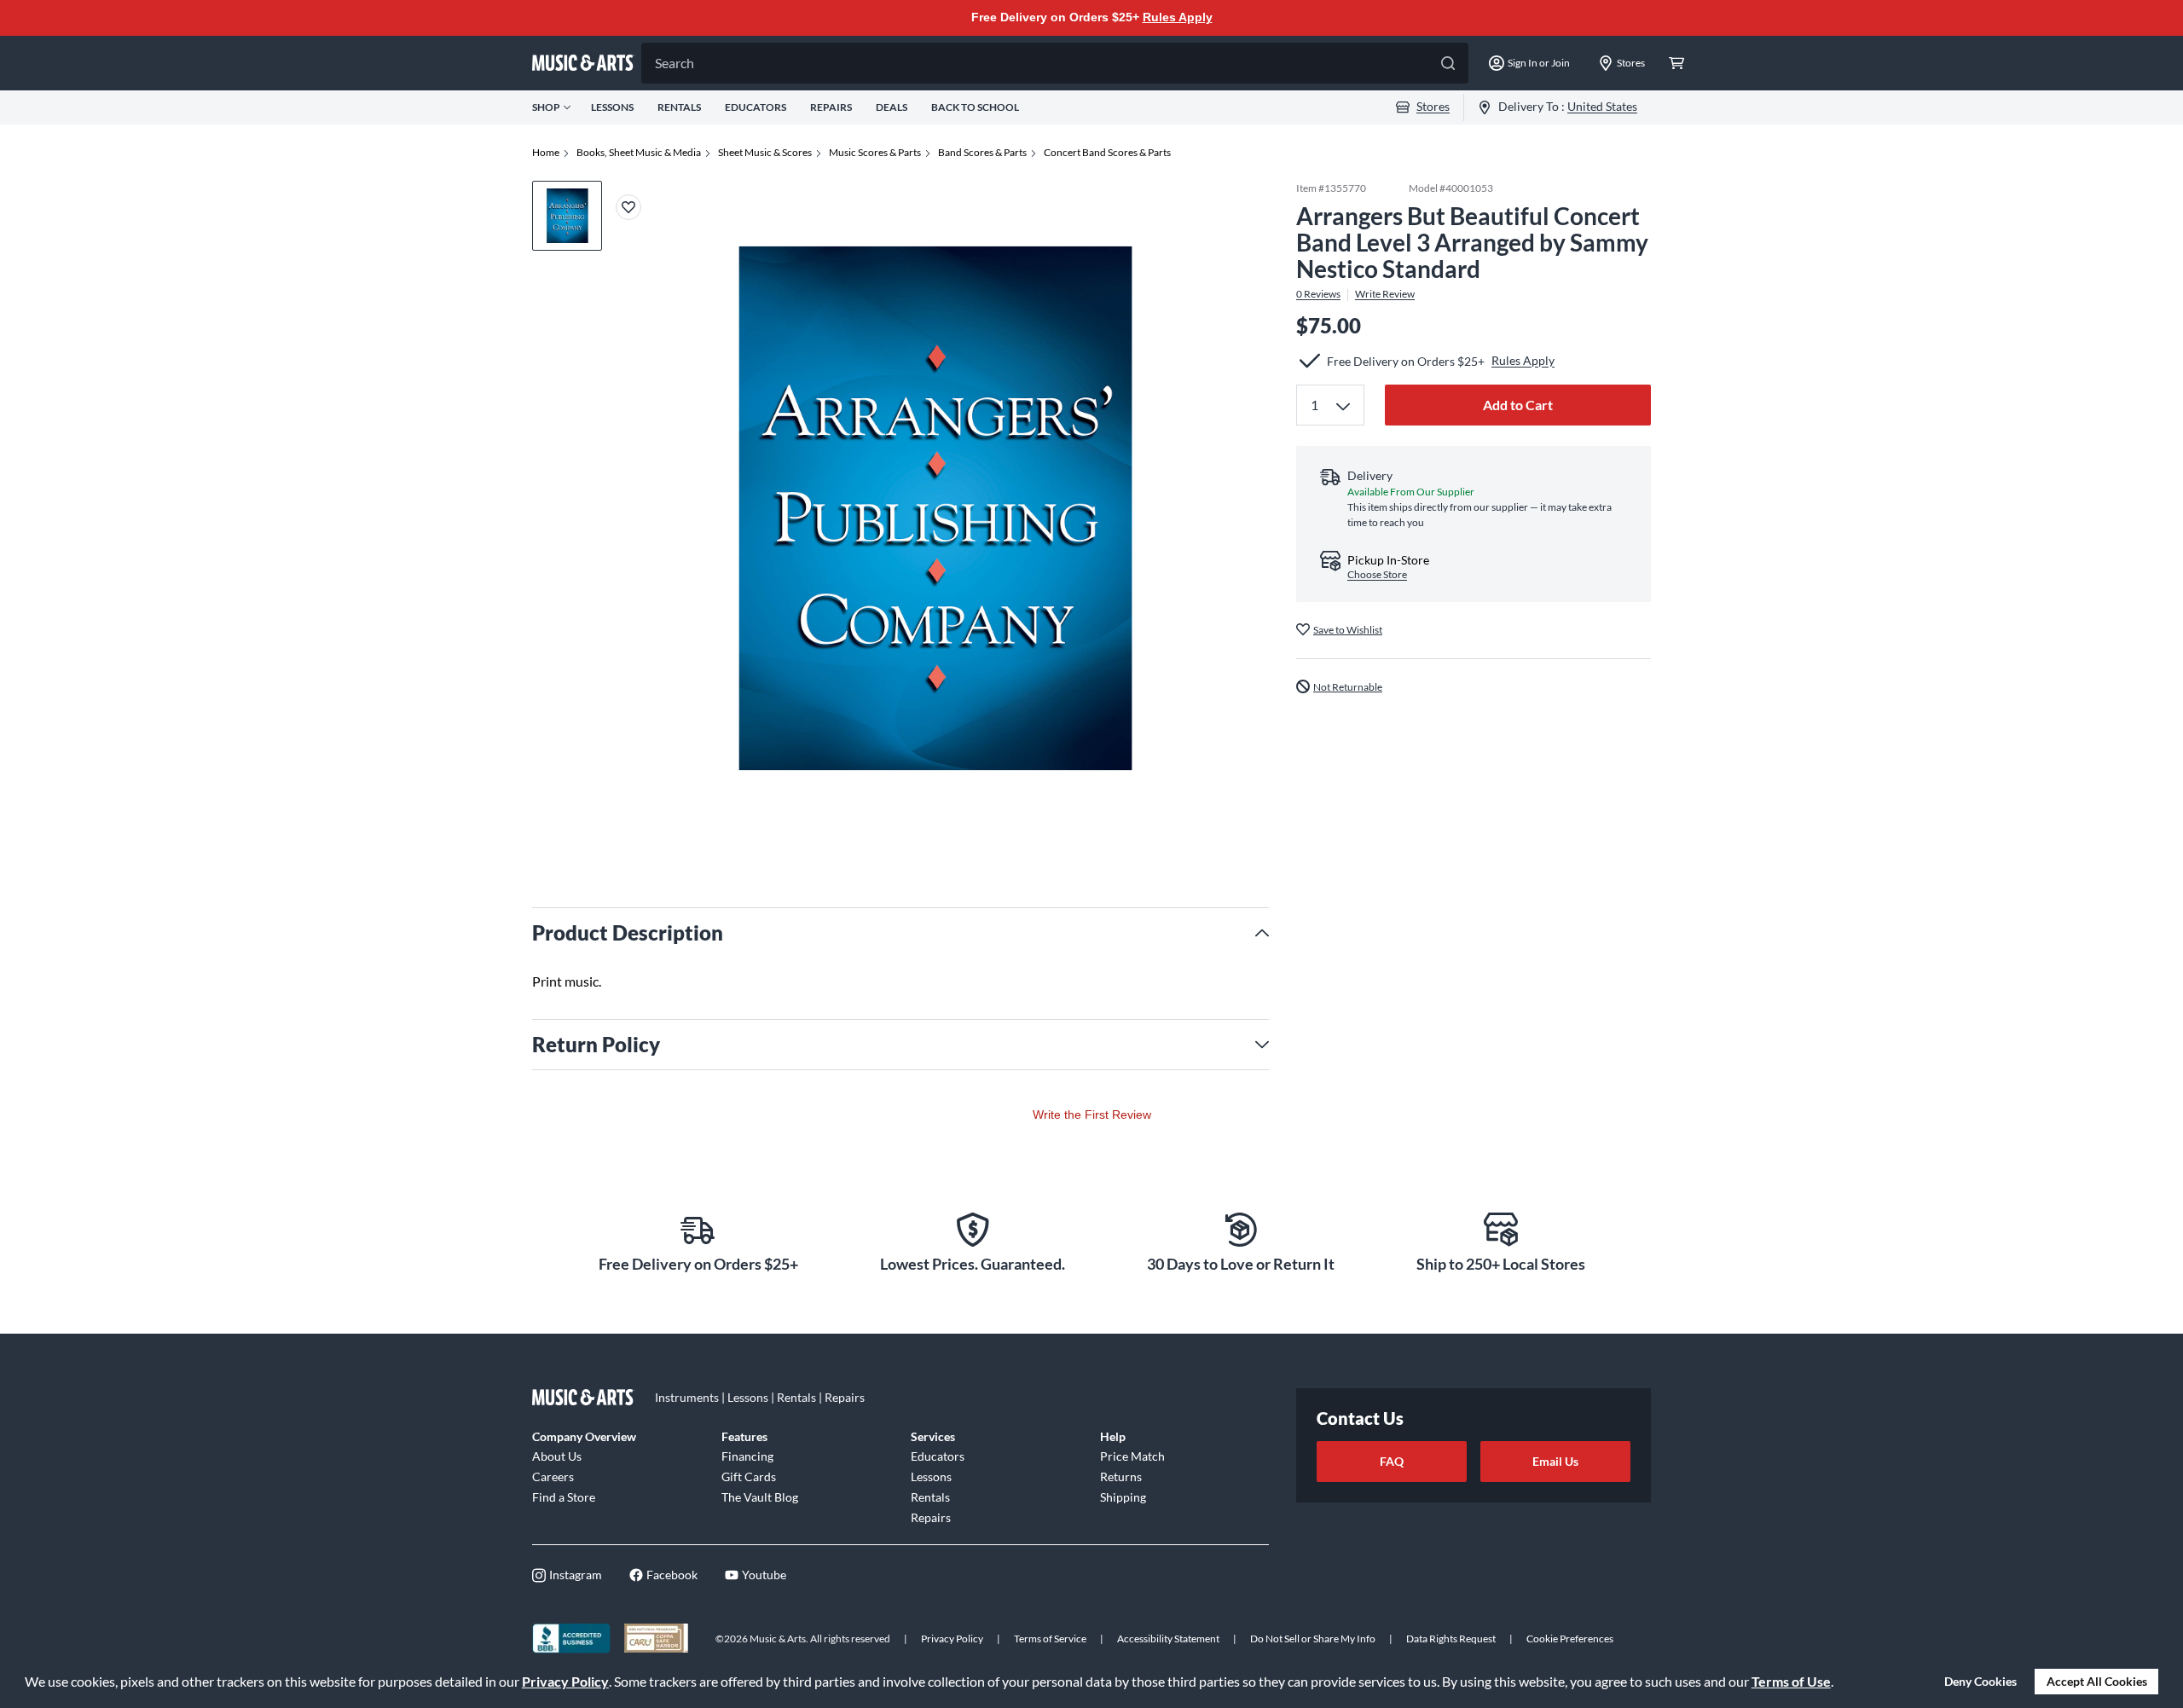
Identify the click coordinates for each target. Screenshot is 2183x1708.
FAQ (1392, 1461)
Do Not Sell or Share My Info (1313, 1639)
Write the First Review (1092, 1115)
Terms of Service (1050, 1639)
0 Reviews (1318, 294)
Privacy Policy (565, 1681)
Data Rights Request (1451, 1639)
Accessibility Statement (1168, 1639)
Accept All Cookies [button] (2097, 1681)
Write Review (1385, 294)
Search (675, 63)
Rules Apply (1178, 17)
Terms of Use (1791, 1681)
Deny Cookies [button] (1980, 1681)
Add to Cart (1518, 405)
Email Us (1555, 1461)
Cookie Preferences (1570, 1639)
